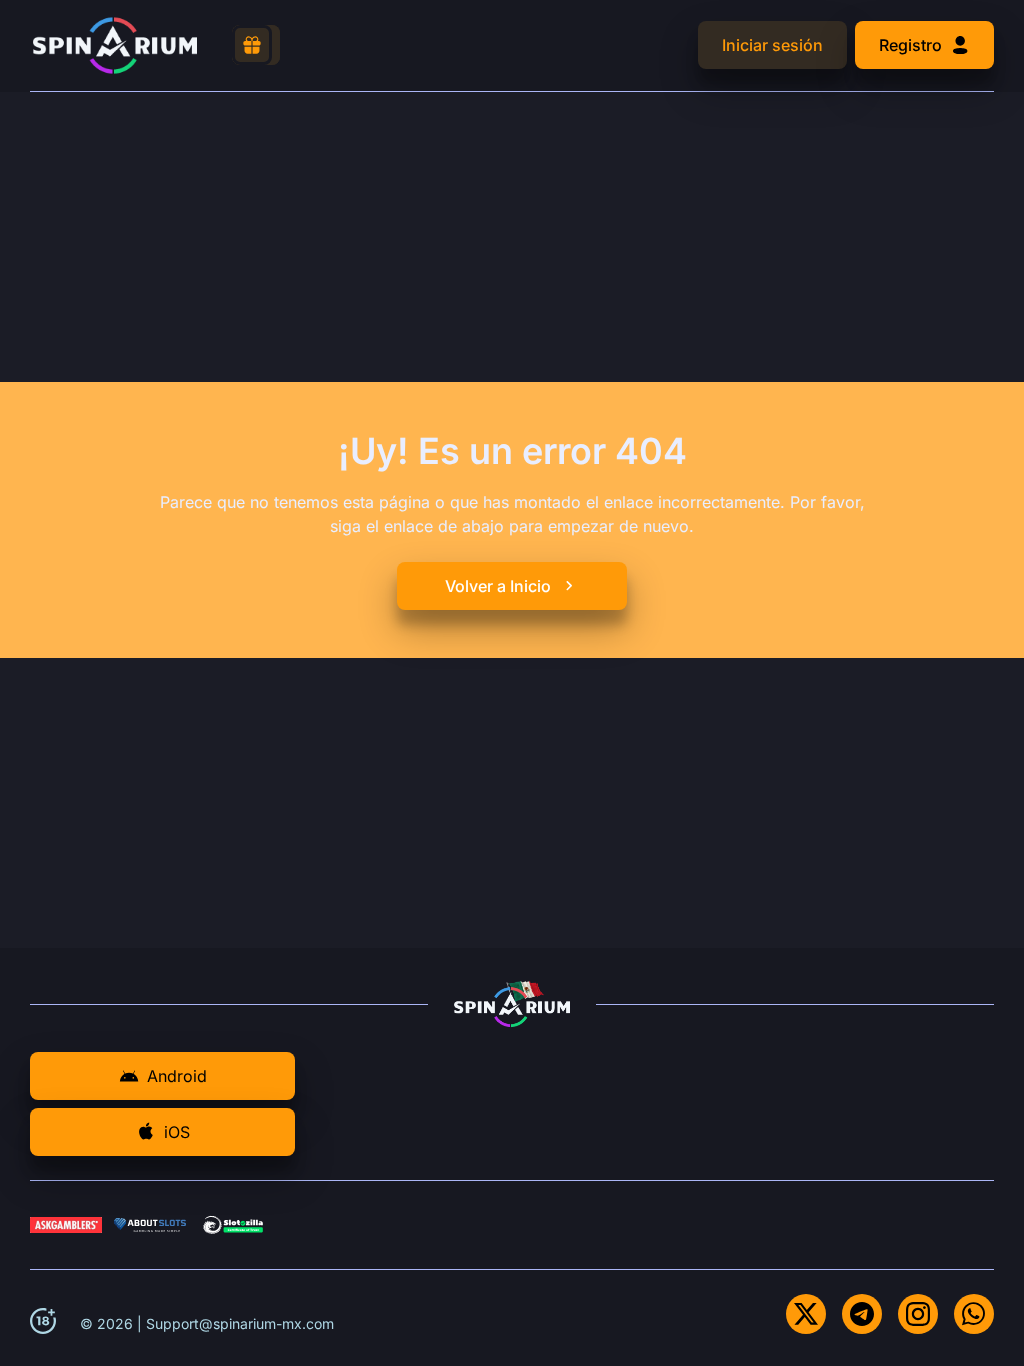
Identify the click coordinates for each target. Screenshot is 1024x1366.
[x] (806, 1314)
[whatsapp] (974, 1314)
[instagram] (918, 1314)
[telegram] (862, 1314)
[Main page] (115, 45)
